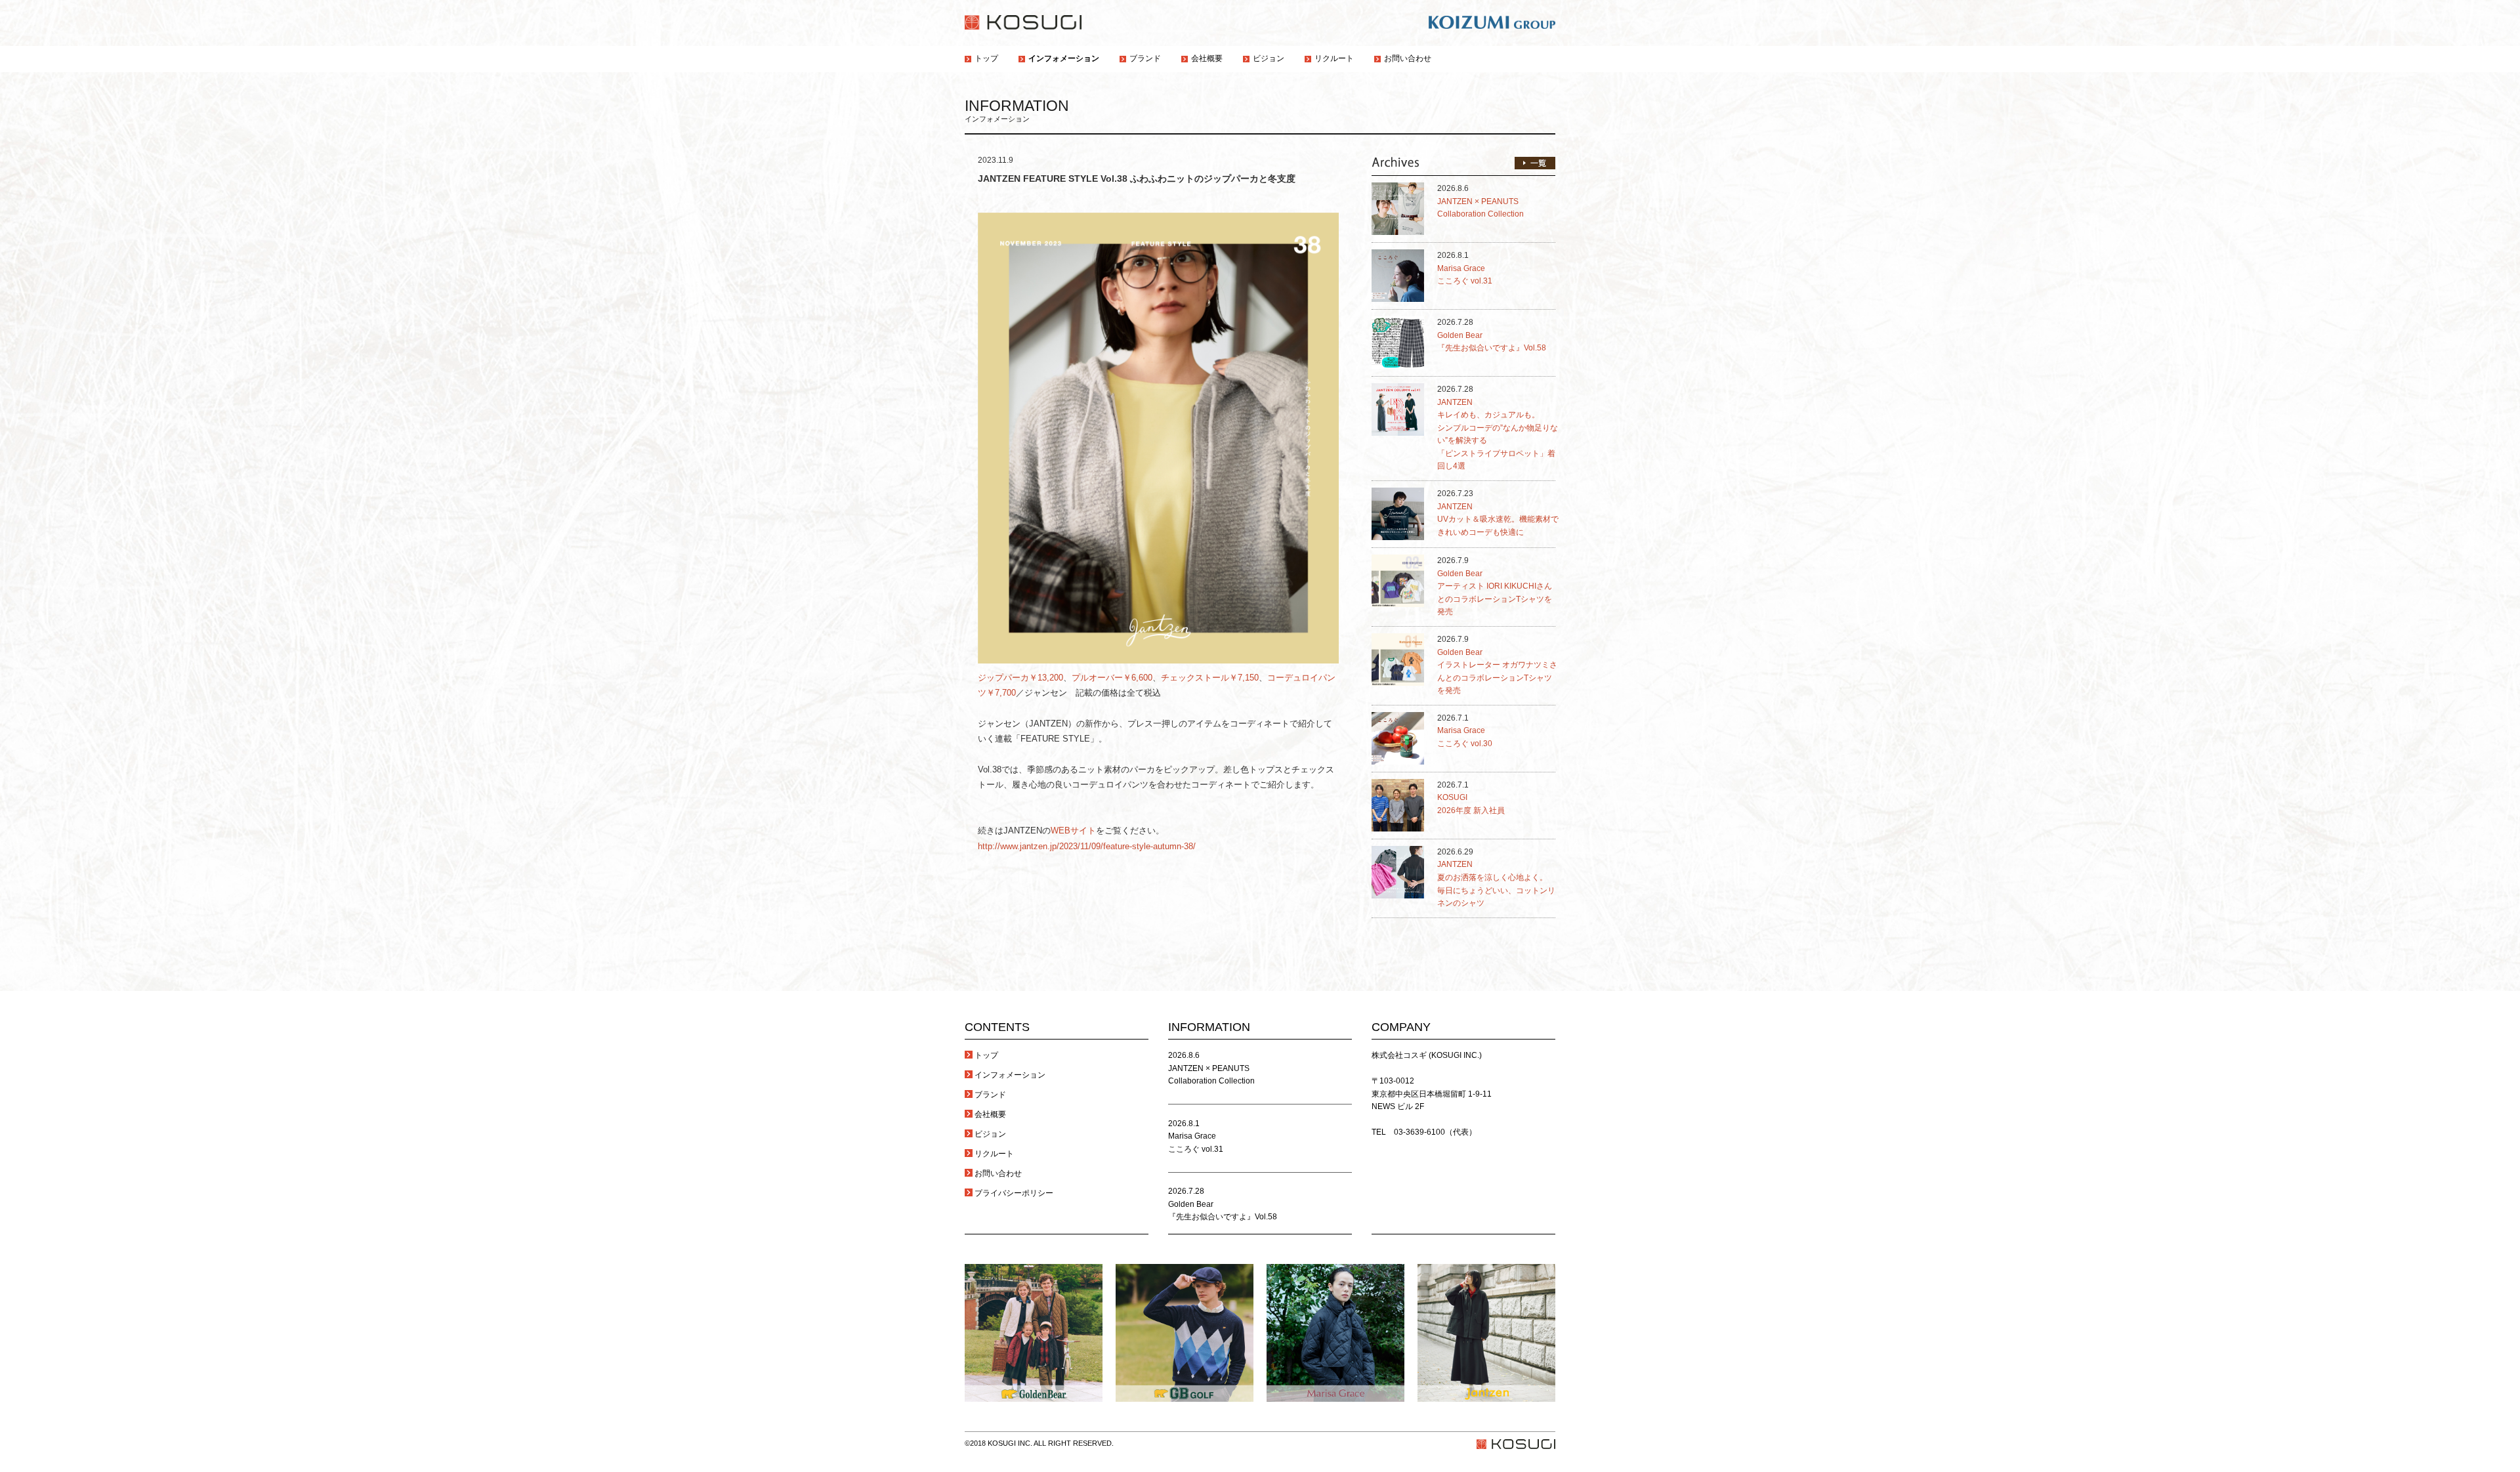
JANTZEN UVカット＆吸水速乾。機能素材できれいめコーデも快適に (1498, 519)
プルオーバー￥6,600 (1112, 678)
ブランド (990, 1095)
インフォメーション (1010, 1075)
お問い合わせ (998, 1173)
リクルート (994, 1154)
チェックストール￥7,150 (1210, 678)
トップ (986, 1055)
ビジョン (990, 1134)
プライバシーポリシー (1014, 1193)
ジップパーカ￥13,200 (1020, 678)
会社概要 (990, 1114)
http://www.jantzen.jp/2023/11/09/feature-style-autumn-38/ (1087, 846)
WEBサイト (1073, 831)
